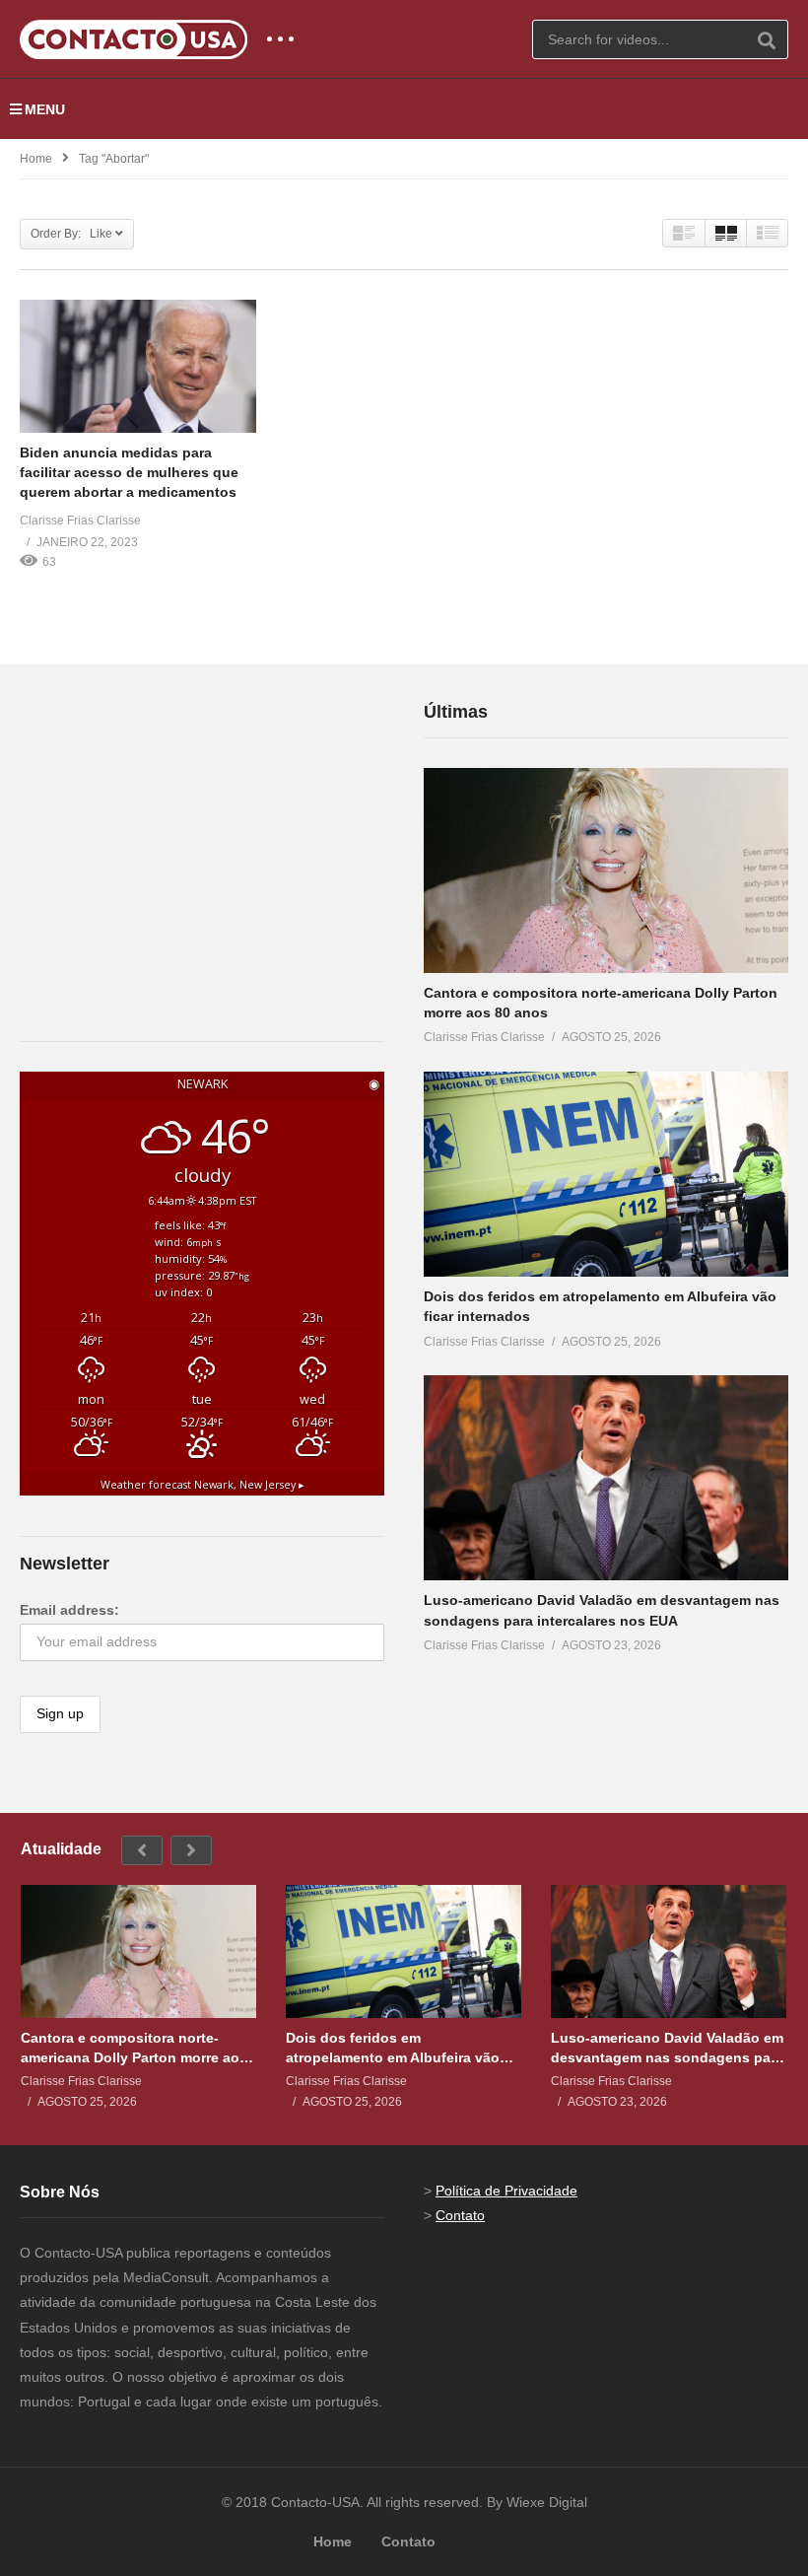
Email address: (69, 1610)
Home (36, 159)
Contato (460, 2215)
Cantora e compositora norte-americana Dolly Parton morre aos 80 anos (134, 2048)
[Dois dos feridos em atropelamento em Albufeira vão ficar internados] (606, 1174)
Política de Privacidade (506, 2191)
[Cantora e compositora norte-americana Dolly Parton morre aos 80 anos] (606, 870)
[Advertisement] (168, 821)
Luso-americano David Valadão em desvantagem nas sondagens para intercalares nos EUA (667, 2048)
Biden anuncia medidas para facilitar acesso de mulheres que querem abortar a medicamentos (129, 473)
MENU (45, 109)
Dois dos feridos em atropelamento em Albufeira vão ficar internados (393, 2048)
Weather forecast (202, 1485)
